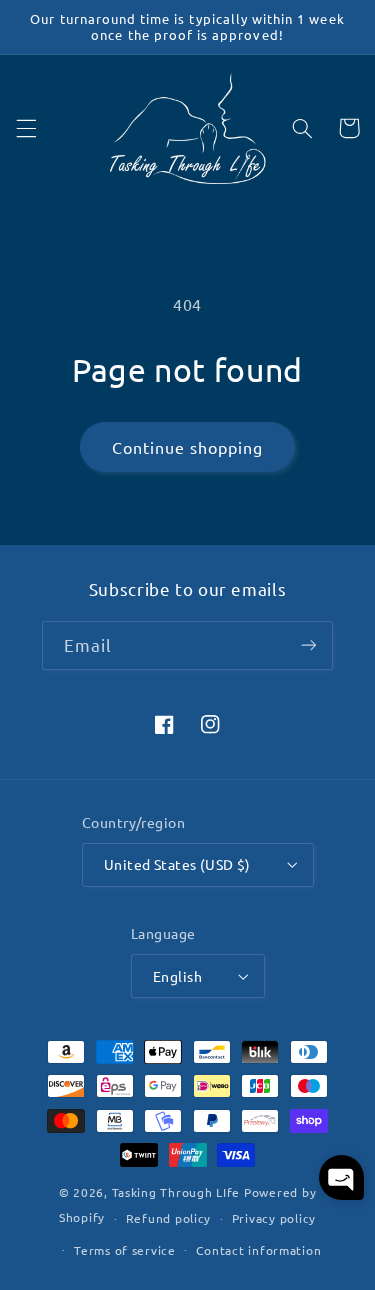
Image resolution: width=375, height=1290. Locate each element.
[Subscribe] (309, 645)
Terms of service (125, 1250)
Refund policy (169, 1218)
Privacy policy (274, 1218)
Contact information (258, 1250)
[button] (26, 128)
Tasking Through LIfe (176, 1192)
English (177, 976)
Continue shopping (188, 447)
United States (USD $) (177, 864)
